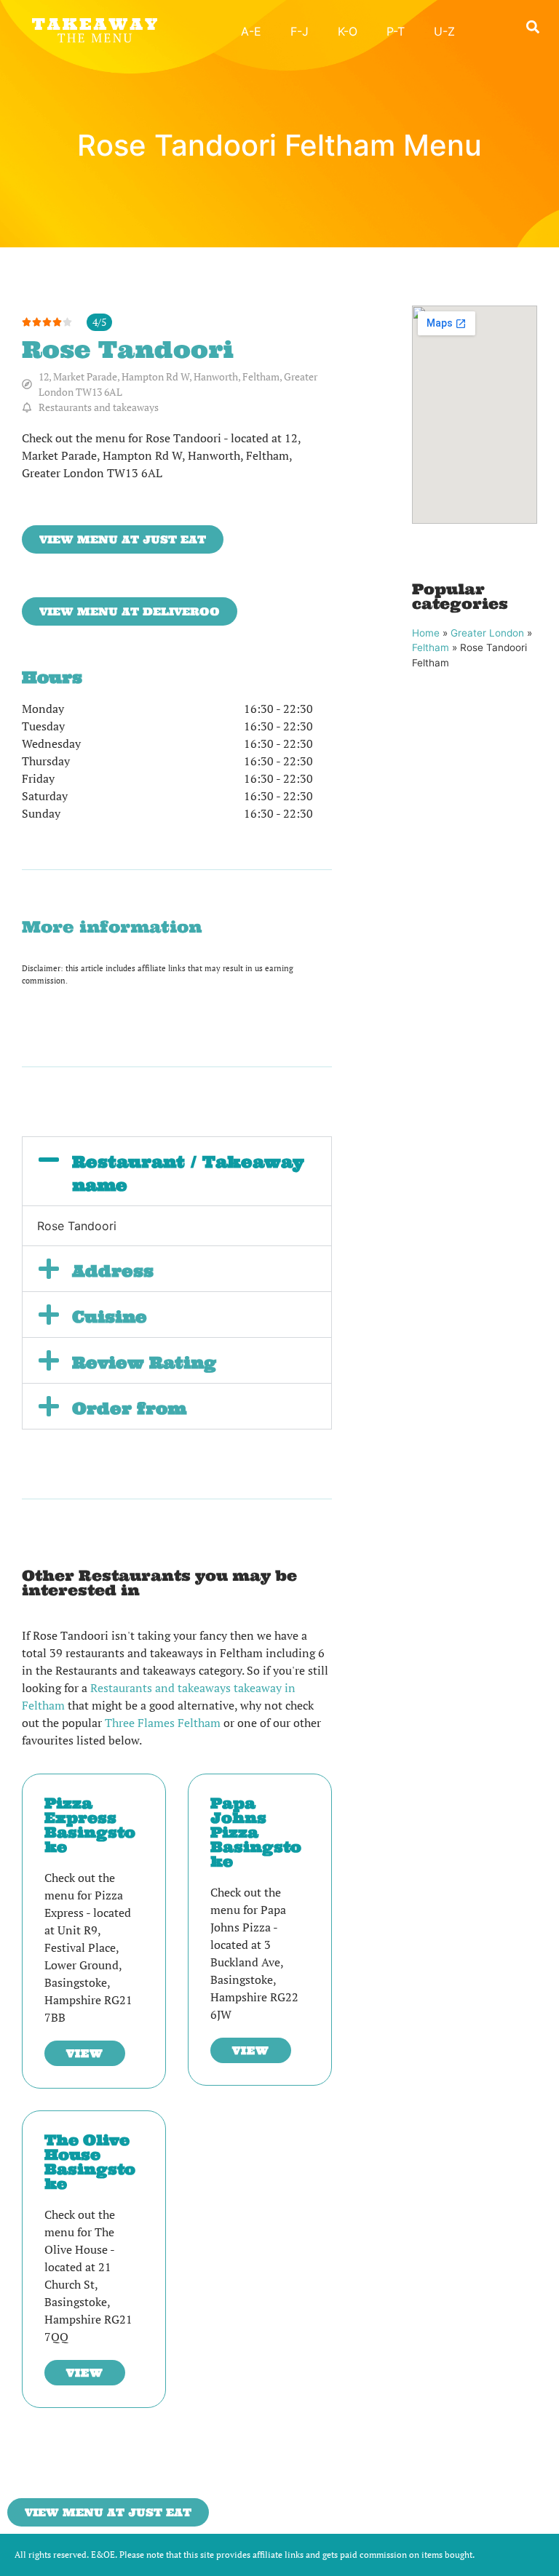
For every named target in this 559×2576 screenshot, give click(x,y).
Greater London (487, 633)
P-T (396, 31)
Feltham (431, 647)
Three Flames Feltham (163, 1723)
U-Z (444, 31)
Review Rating (144, 1363)
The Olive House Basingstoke (90, 2162)
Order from (129, 1408)
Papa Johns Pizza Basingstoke (256, 1832)
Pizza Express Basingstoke (90, 1825)
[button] (532, 27)
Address (113, 1271)
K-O (348, 31)
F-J (300, 31)
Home (426, 633)
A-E (251, 31)
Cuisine (110, 1317)
